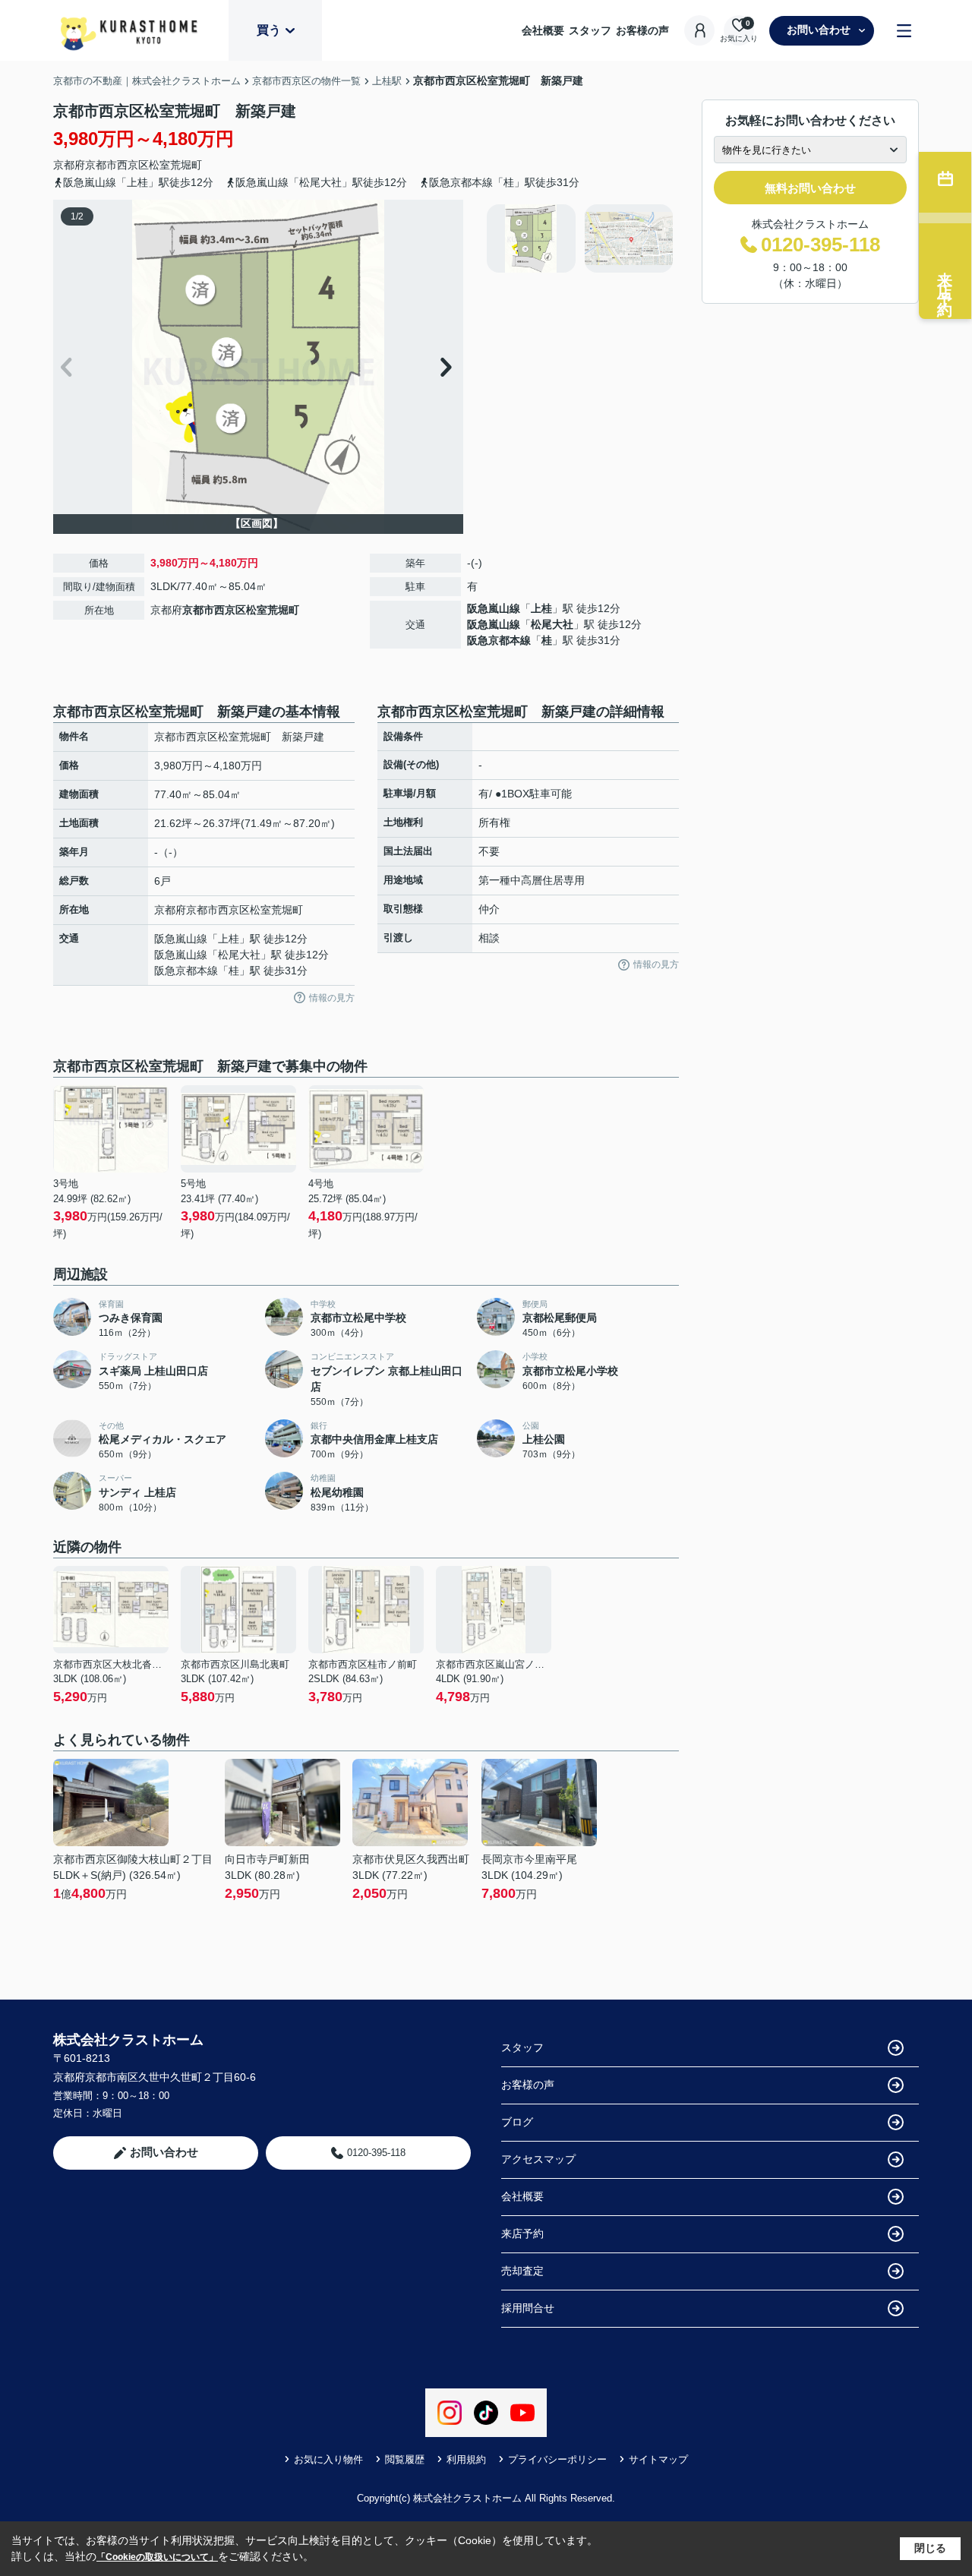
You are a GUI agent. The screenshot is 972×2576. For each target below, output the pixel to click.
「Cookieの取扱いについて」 (157, 2557)
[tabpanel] (581, 238)
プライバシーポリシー (557, 2459)
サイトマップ (658, 2459)
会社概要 (543, 30)
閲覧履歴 (405, 2459)
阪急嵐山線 (494, 608)
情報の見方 (332, 998)
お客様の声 (642, 30)
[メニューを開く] (904, 31)
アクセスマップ (538, 2159)
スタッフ (590, 30)
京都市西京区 (117, 165)
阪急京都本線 (499, 640)
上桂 (541, 608)
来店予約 (522, 2233)
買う (269, 30)
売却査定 (522, 2271)
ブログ (517, 2122)
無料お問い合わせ (810, 188)
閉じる (930, 2548)
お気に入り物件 (328, 2459)
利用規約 (466, 2459)
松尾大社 (552, 624)
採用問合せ (528, 2308)
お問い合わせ (819, 30)
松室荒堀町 (175, 165)
